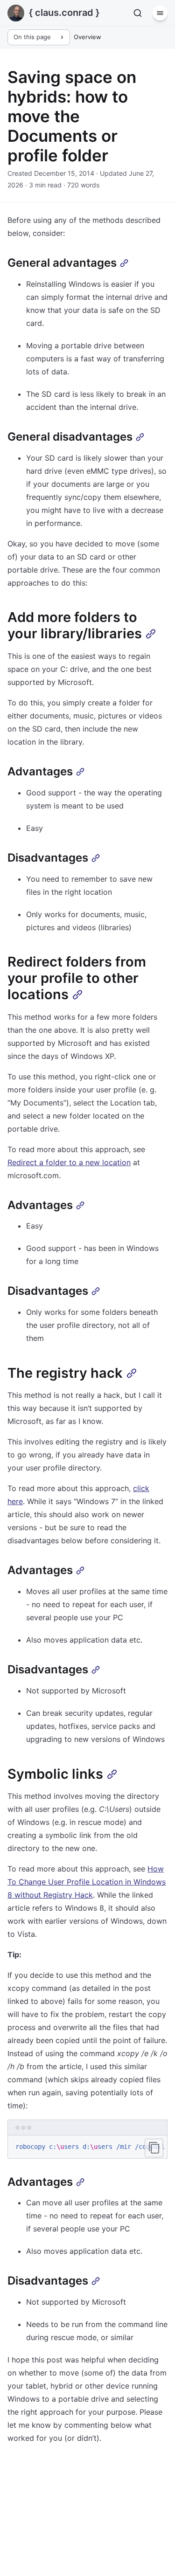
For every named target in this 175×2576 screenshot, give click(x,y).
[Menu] (160, 13)
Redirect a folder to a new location (69, 1162)
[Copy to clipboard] (154, 2148)
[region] (87, 2147)
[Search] (138, 13)
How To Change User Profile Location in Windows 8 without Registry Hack (87, 1882)
